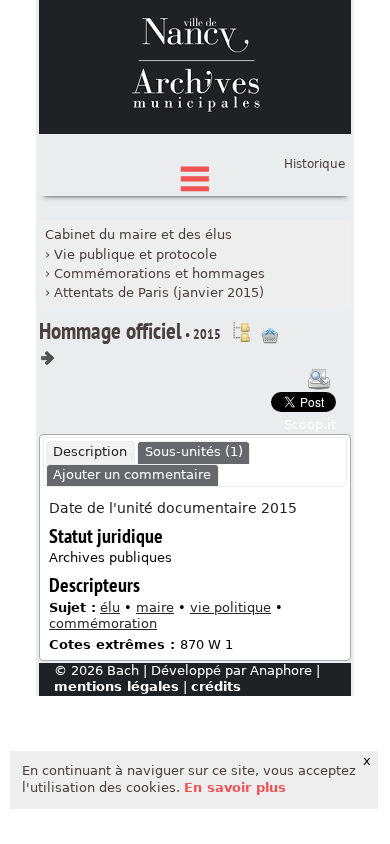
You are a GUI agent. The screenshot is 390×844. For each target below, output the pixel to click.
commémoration (103, 623)
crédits (216, 686)
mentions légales (116, 686)
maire (155, 607)
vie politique (230, 607)
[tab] (90, 453)
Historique (314, 164)
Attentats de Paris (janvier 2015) (159, 292)
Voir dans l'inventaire (241, 332)
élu (110, 607)
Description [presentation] (90, 451)
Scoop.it (310, 424)
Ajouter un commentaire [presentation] (132, 474)
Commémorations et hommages (159, 273)
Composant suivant (47, 358)
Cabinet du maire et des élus (138, 234)
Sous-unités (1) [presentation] (194, 451)
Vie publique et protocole (135, 254)
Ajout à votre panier (270, 336)
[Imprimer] (319, 379)
